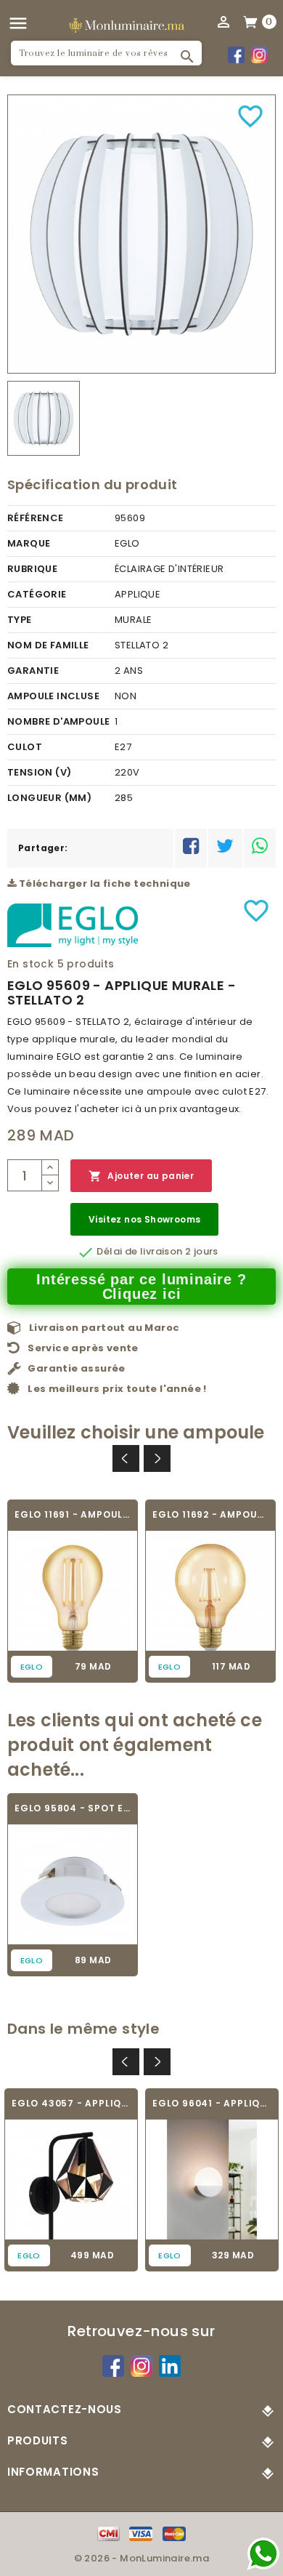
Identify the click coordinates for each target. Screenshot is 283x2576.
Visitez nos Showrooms (144, 1219)
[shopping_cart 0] (251, 21)
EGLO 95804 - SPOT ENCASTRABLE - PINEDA (73, 1808)
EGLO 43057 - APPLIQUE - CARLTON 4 (71, 2103)
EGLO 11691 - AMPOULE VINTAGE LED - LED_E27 (73, 1514)
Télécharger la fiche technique (103, 884)
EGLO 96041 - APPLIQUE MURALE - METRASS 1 (212, 2103)
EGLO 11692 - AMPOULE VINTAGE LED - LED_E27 (210, 1514)
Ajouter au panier (141, 1176)
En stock (30, 964)
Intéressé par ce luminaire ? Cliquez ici (141, 1287)
